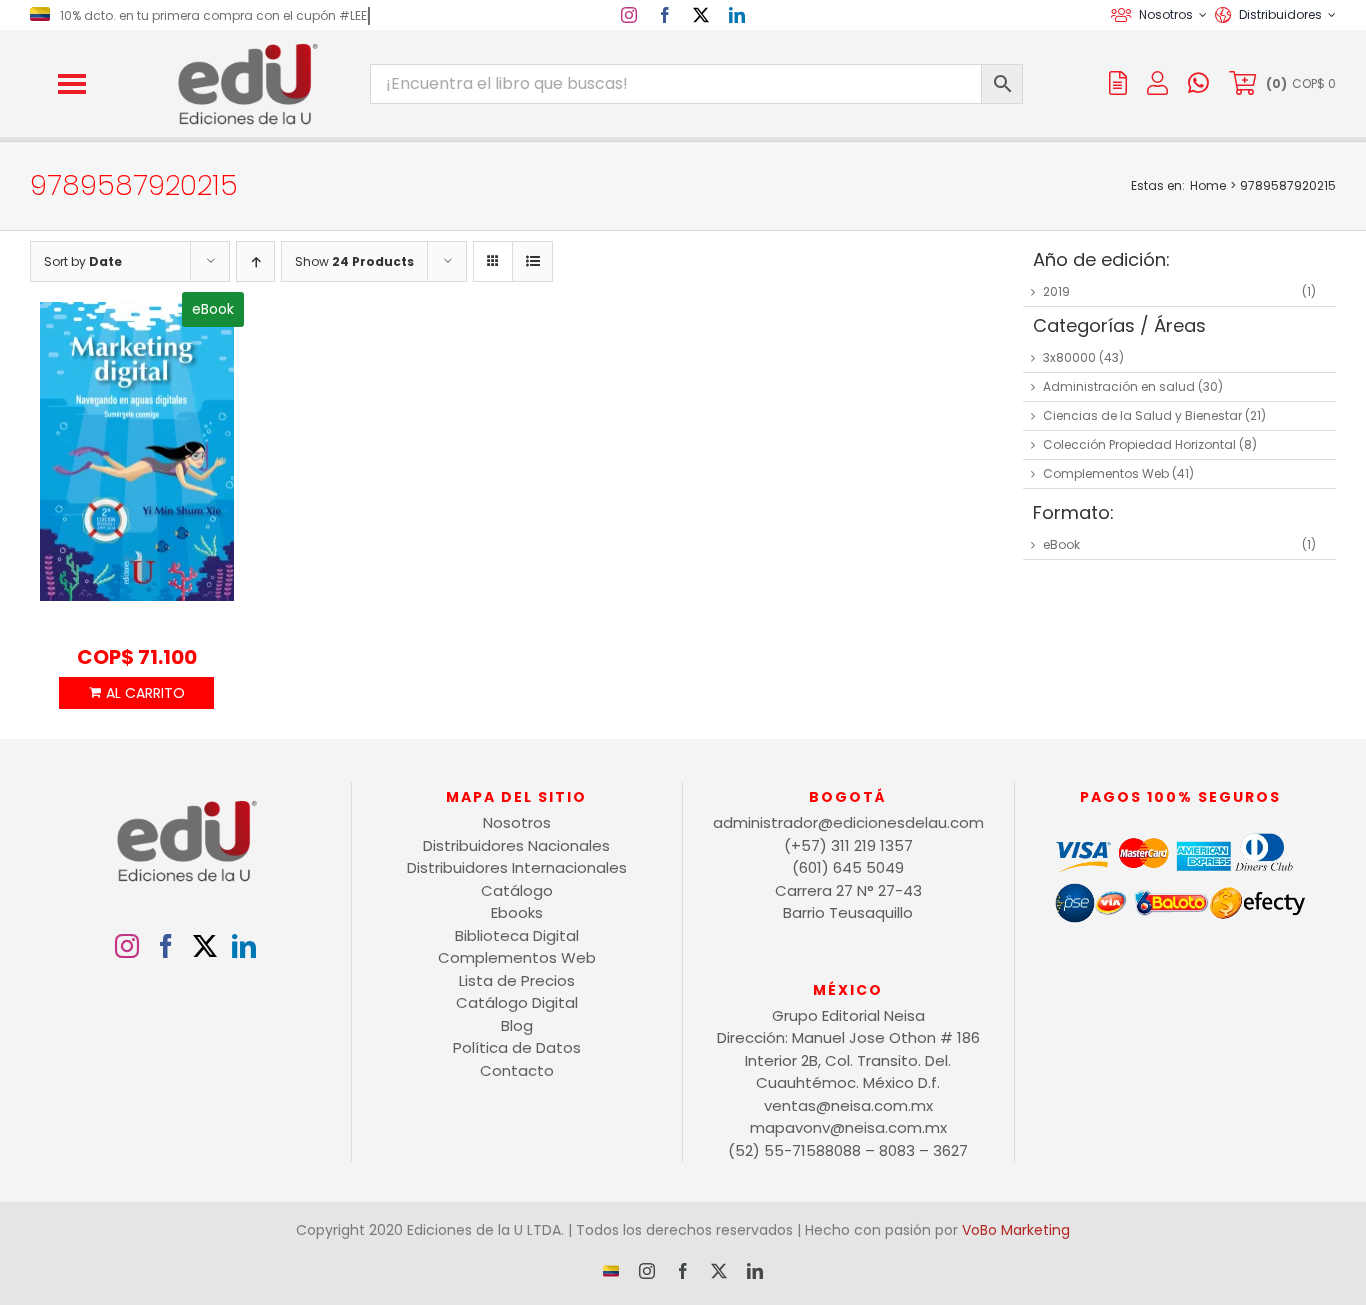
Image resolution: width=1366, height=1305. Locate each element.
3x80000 (1069, 357)
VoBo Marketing (1016, 1230)
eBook (1061, 544)
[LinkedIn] (244, 946)
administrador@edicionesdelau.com (848, 822)
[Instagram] (127, 946)
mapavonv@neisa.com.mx (848, 1127)
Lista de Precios (517, 980)
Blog (517, 1025)
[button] (72, 84)
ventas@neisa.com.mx (848, 1105)
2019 (1056, 291)
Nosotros (517, 822)
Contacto (517, 1070)
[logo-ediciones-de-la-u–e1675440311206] (246, 47)
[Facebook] (166, 946)
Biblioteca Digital (517, 935)
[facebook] (665, 15)
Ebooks (517, 912)
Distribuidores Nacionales (516, 845)
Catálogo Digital (517, 1002)
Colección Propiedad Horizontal (1139, 444)
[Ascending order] (255, 261)
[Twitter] (205, 946)
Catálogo (517, 890)
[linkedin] (737, 15)
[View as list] (532, 261)
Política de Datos (517, 1047)
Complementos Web (1106, 473)
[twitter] (701, 15)
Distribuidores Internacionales (517, 867)
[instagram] (629, 15)
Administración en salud (1119, 386)
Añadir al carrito (136, 693)
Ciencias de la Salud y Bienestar (1142, 415)
